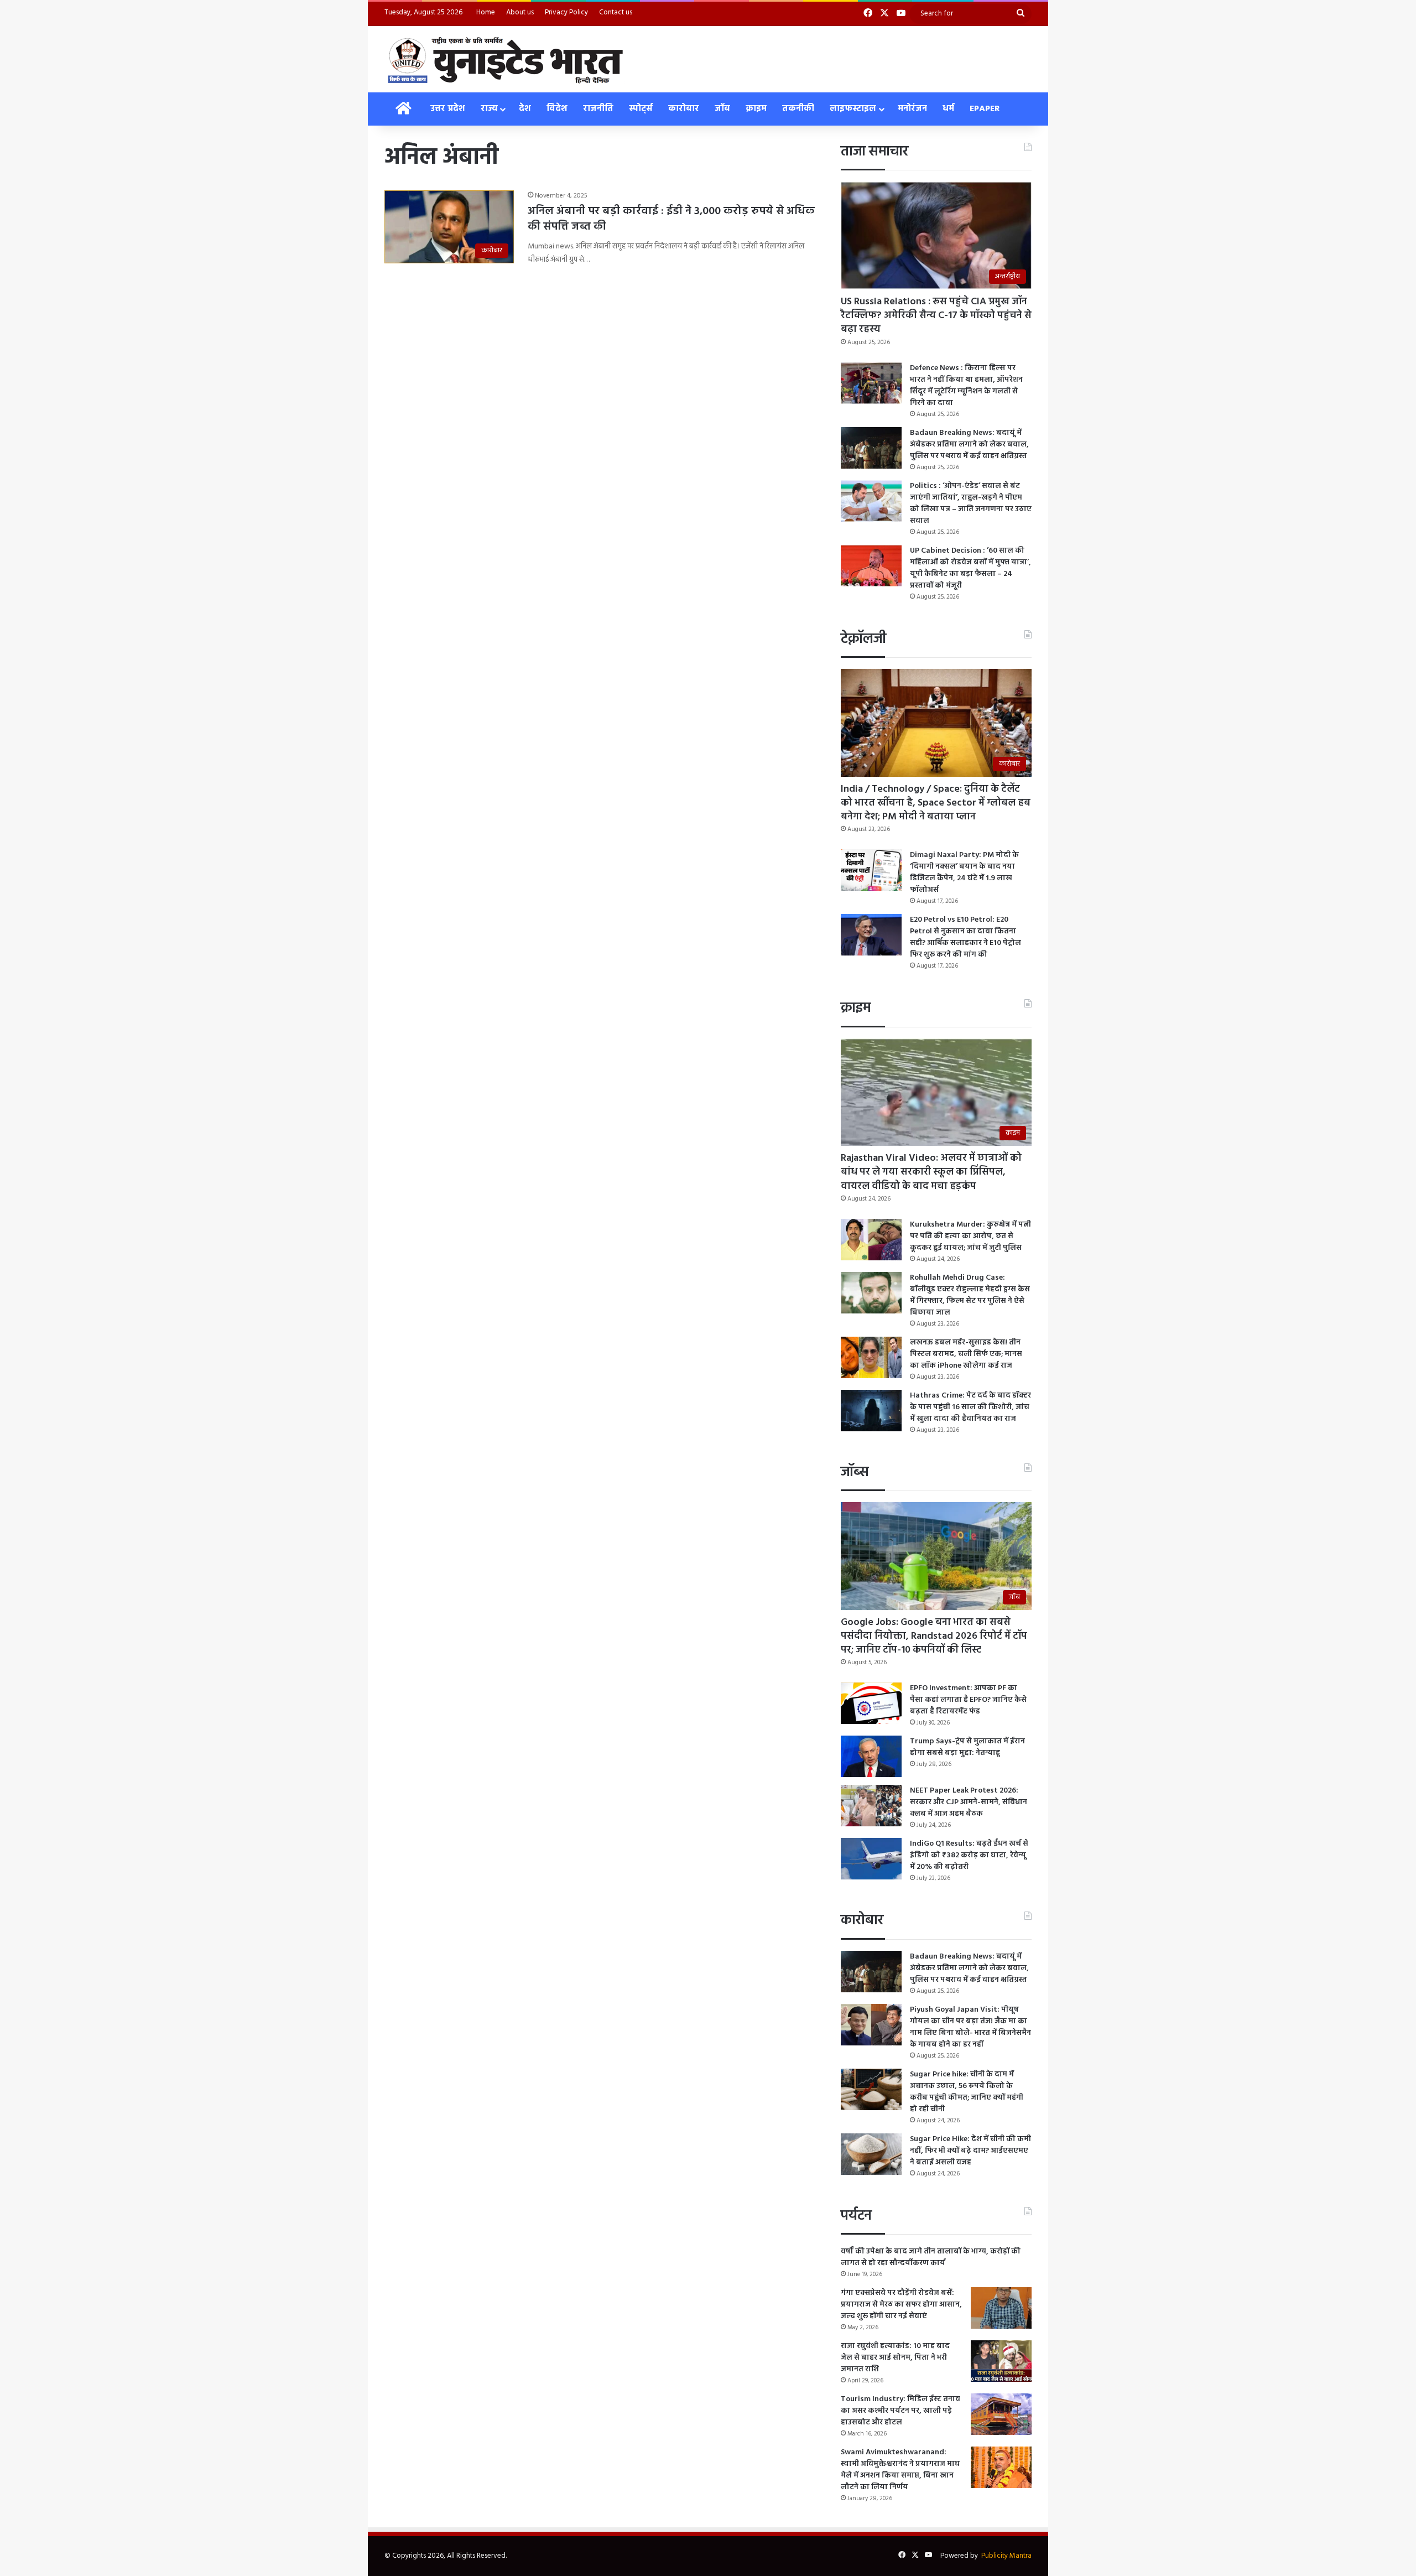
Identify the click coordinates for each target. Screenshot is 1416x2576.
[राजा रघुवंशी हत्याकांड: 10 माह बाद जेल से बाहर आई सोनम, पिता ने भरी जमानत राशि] (1001, 2361)
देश (525, 109)
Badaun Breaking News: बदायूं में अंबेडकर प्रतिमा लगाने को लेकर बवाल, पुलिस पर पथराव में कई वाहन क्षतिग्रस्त (969, 445)
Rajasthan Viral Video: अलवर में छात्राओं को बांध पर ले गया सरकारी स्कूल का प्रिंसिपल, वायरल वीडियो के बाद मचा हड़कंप (931, 1172)
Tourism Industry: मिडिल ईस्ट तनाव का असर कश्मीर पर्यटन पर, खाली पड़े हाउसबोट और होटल (900, 2411)
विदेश (557, 109)
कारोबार (684, 109)
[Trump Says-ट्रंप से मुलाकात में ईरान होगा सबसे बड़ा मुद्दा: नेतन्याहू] (871, 1756)
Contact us (616, 12)
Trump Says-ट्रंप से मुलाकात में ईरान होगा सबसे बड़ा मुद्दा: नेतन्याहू (967, 1747)
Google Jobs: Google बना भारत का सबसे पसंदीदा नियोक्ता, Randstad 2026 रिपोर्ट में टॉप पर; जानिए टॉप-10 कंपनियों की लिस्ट (934, 1636)
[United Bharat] (505, 59)
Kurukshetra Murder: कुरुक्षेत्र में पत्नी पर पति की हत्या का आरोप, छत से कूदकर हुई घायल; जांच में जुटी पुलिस (970, 1236)
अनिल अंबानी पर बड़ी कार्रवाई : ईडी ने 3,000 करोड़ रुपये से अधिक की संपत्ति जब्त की (671, 219)
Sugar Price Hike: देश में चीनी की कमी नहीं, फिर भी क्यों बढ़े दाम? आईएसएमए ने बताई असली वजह (970, 2151)
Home (486, 12)
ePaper (985, 109)
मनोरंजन (912, 109)
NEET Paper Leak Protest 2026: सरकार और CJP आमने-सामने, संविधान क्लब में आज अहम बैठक (969, 1802)
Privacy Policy (566, 12)
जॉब (722, 109)
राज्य (489, 109)
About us (520, 12)
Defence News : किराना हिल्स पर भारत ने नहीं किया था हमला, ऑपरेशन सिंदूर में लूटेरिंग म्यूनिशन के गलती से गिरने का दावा (966, 386)
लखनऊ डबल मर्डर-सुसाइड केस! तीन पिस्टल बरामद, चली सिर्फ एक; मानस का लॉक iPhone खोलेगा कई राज (966, 1354)
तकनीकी (798, 109)
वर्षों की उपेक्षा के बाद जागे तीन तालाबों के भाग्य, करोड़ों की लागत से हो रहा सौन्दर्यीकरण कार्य (931, 2257)
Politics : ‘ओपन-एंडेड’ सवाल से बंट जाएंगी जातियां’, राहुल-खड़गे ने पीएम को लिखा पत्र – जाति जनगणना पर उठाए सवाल (971, 503)
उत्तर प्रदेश (448, 109)
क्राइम (756, 109)
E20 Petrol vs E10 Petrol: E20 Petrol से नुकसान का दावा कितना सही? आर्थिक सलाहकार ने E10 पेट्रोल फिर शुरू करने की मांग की (965, 937)
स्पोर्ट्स (641, 109)
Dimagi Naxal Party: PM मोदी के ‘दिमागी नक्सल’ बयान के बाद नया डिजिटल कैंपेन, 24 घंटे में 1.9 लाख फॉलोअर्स (964, 872)
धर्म (948, 109)
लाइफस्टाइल (853, 109)
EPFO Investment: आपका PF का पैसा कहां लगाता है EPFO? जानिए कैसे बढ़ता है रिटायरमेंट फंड (968, 1700)
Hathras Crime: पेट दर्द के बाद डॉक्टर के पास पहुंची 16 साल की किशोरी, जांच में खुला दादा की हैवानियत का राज (970, 1407)
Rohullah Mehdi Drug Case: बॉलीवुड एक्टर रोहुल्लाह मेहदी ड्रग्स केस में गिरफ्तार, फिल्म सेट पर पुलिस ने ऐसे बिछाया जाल (970, 1295)
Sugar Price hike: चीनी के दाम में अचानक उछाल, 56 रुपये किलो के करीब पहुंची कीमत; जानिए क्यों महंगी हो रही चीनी (967, 2092)
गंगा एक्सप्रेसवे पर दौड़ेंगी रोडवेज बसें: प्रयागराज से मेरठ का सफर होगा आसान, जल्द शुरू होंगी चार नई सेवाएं (901, 2305)
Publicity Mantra (1006, 2556)
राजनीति (598, 109)
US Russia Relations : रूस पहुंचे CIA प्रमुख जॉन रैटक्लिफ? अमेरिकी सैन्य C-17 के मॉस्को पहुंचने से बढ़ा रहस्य (936, 316)
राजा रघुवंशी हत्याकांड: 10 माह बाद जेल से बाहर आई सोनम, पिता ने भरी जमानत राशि (895, 2358)
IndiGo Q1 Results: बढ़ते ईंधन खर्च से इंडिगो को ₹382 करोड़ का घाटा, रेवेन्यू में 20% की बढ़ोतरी (969, 1855)
